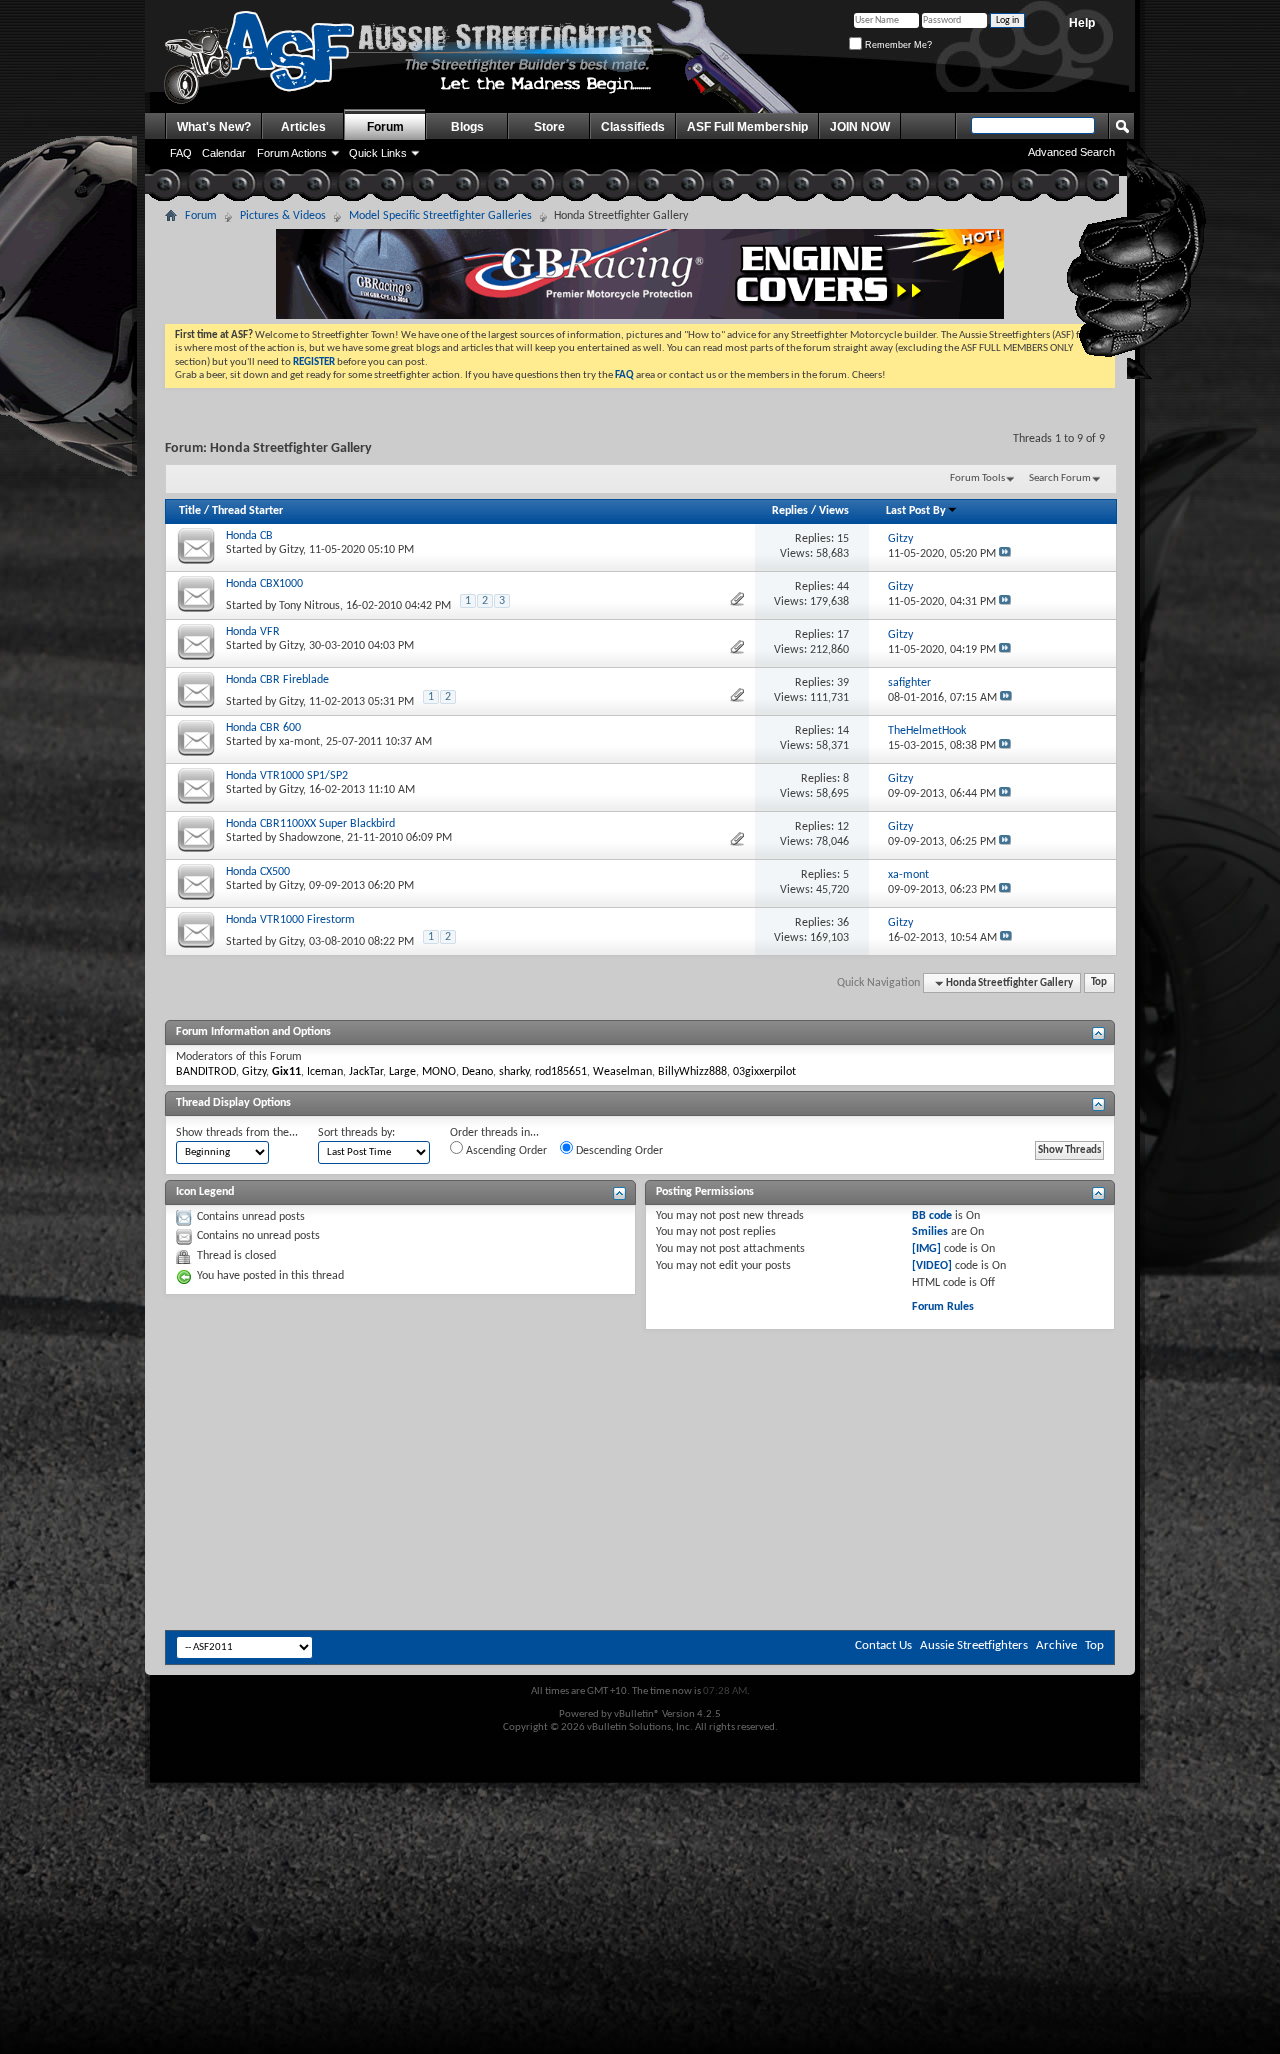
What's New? (214, 127)
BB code (932, 1216)
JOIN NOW (860, 127)
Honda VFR (253, 632)
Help (1082, 23)
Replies (790, 511)
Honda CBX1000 (264, 584)
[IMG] (926, 1249)
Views (834, 511)
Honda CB (249, 536)
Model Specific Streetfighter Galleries (440, 216)
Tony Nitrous (309, 606)
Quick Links (378, 153)
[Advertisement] (640, 1390)
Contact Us (883, 1645)
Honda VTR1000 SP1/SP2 (287, 776)
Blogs (467, 127)
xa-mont (299, 742)
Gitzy (291, 550)
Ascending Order (505, 1151)
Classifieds (633, 127)
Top (1099, 983)
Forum (385, 127)
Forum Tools (977, 478)
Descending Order (618, 1151)
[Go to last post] (1005, 554)
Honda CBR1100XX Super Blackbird (310, 824)
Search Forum (1060, 478)
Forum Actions (292, 153)
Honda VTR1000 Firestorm (290, 920)
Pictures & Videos (283, 216)
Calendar (224, 153)
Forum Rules (943, 1307)
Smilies (930, 1232)
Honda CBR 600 (263, 728)
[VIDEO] (932, 1266)
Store (549, 127)
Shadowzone (310, 838)
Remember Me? (897, 45)
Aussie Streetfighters (974, 1645)
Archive (1056, 1645)
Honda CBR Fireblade (277, 680)
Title (190, 511)
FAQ (181, 153)
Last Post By (916, 511)
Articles (303, 127)
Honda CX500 (258, 872)
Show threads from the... (237, 1133)
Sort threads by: (356, 1133)
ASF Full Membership (747, 127)
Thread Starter (247, 511)
